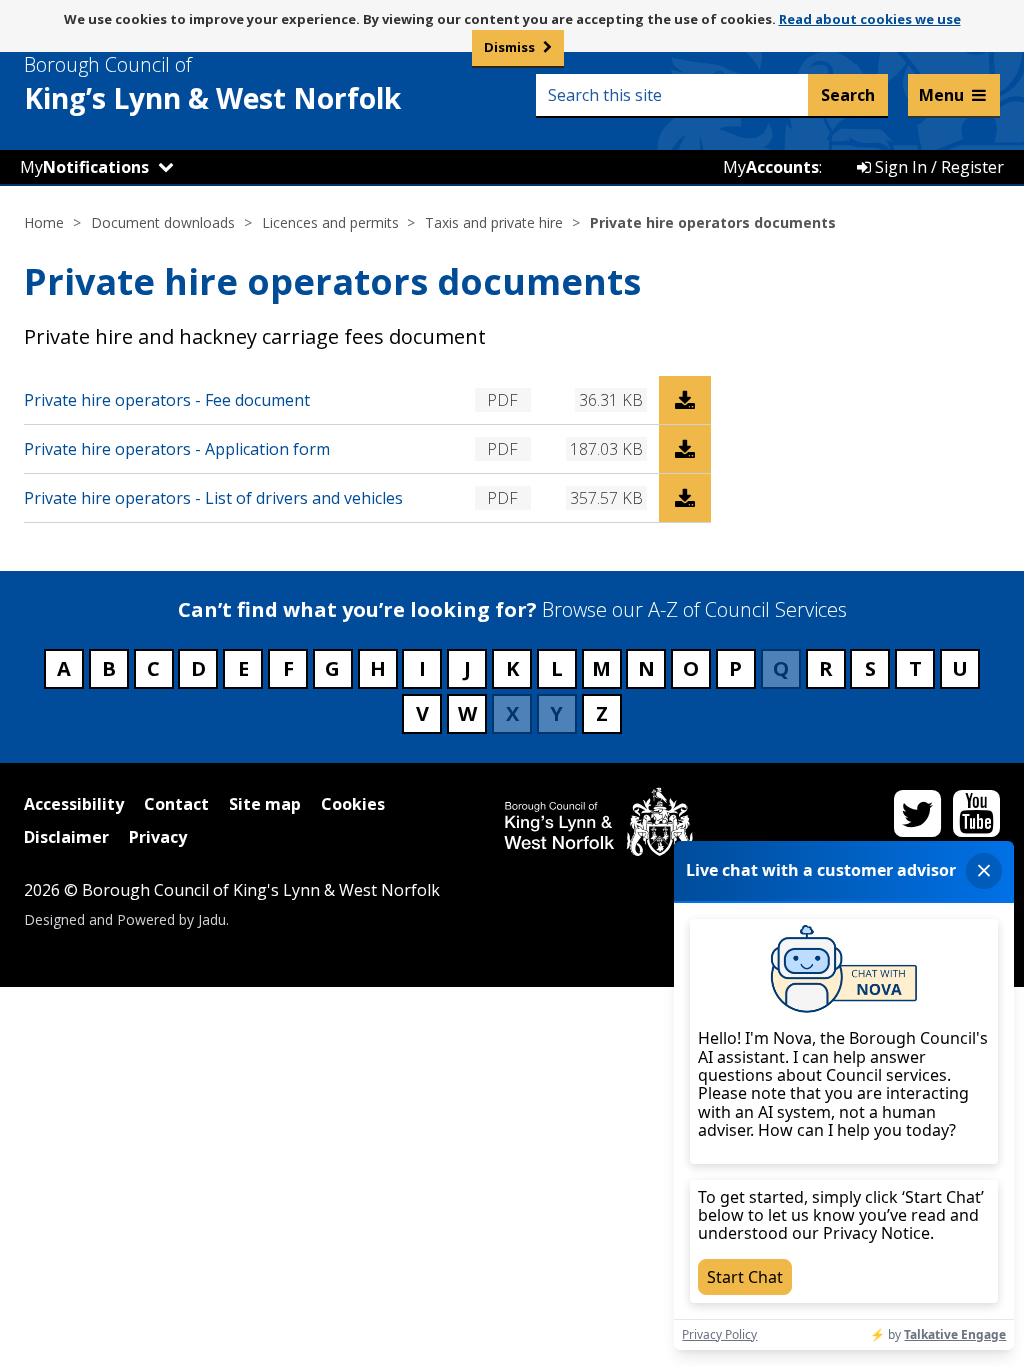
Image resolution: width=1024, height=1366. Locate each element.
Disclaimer (66, 837)
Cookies (353, 804)
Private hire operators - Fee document (167, 400)
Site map (265, 804)
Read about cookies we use (870, 19)
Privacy (158, 837)
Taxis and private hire (494, 222)
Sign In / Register (937, 167)
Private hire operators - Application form (177, 449)
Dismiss (509, 47)
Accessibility (74, 804)
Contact (176, 804)
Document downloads (163, 222)
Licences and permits (330, 222)
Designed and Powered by (125, 919)
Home (44, 222)
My (84, 167)
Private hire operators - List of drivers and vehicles (213, 498)
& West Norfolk (212, 84)
